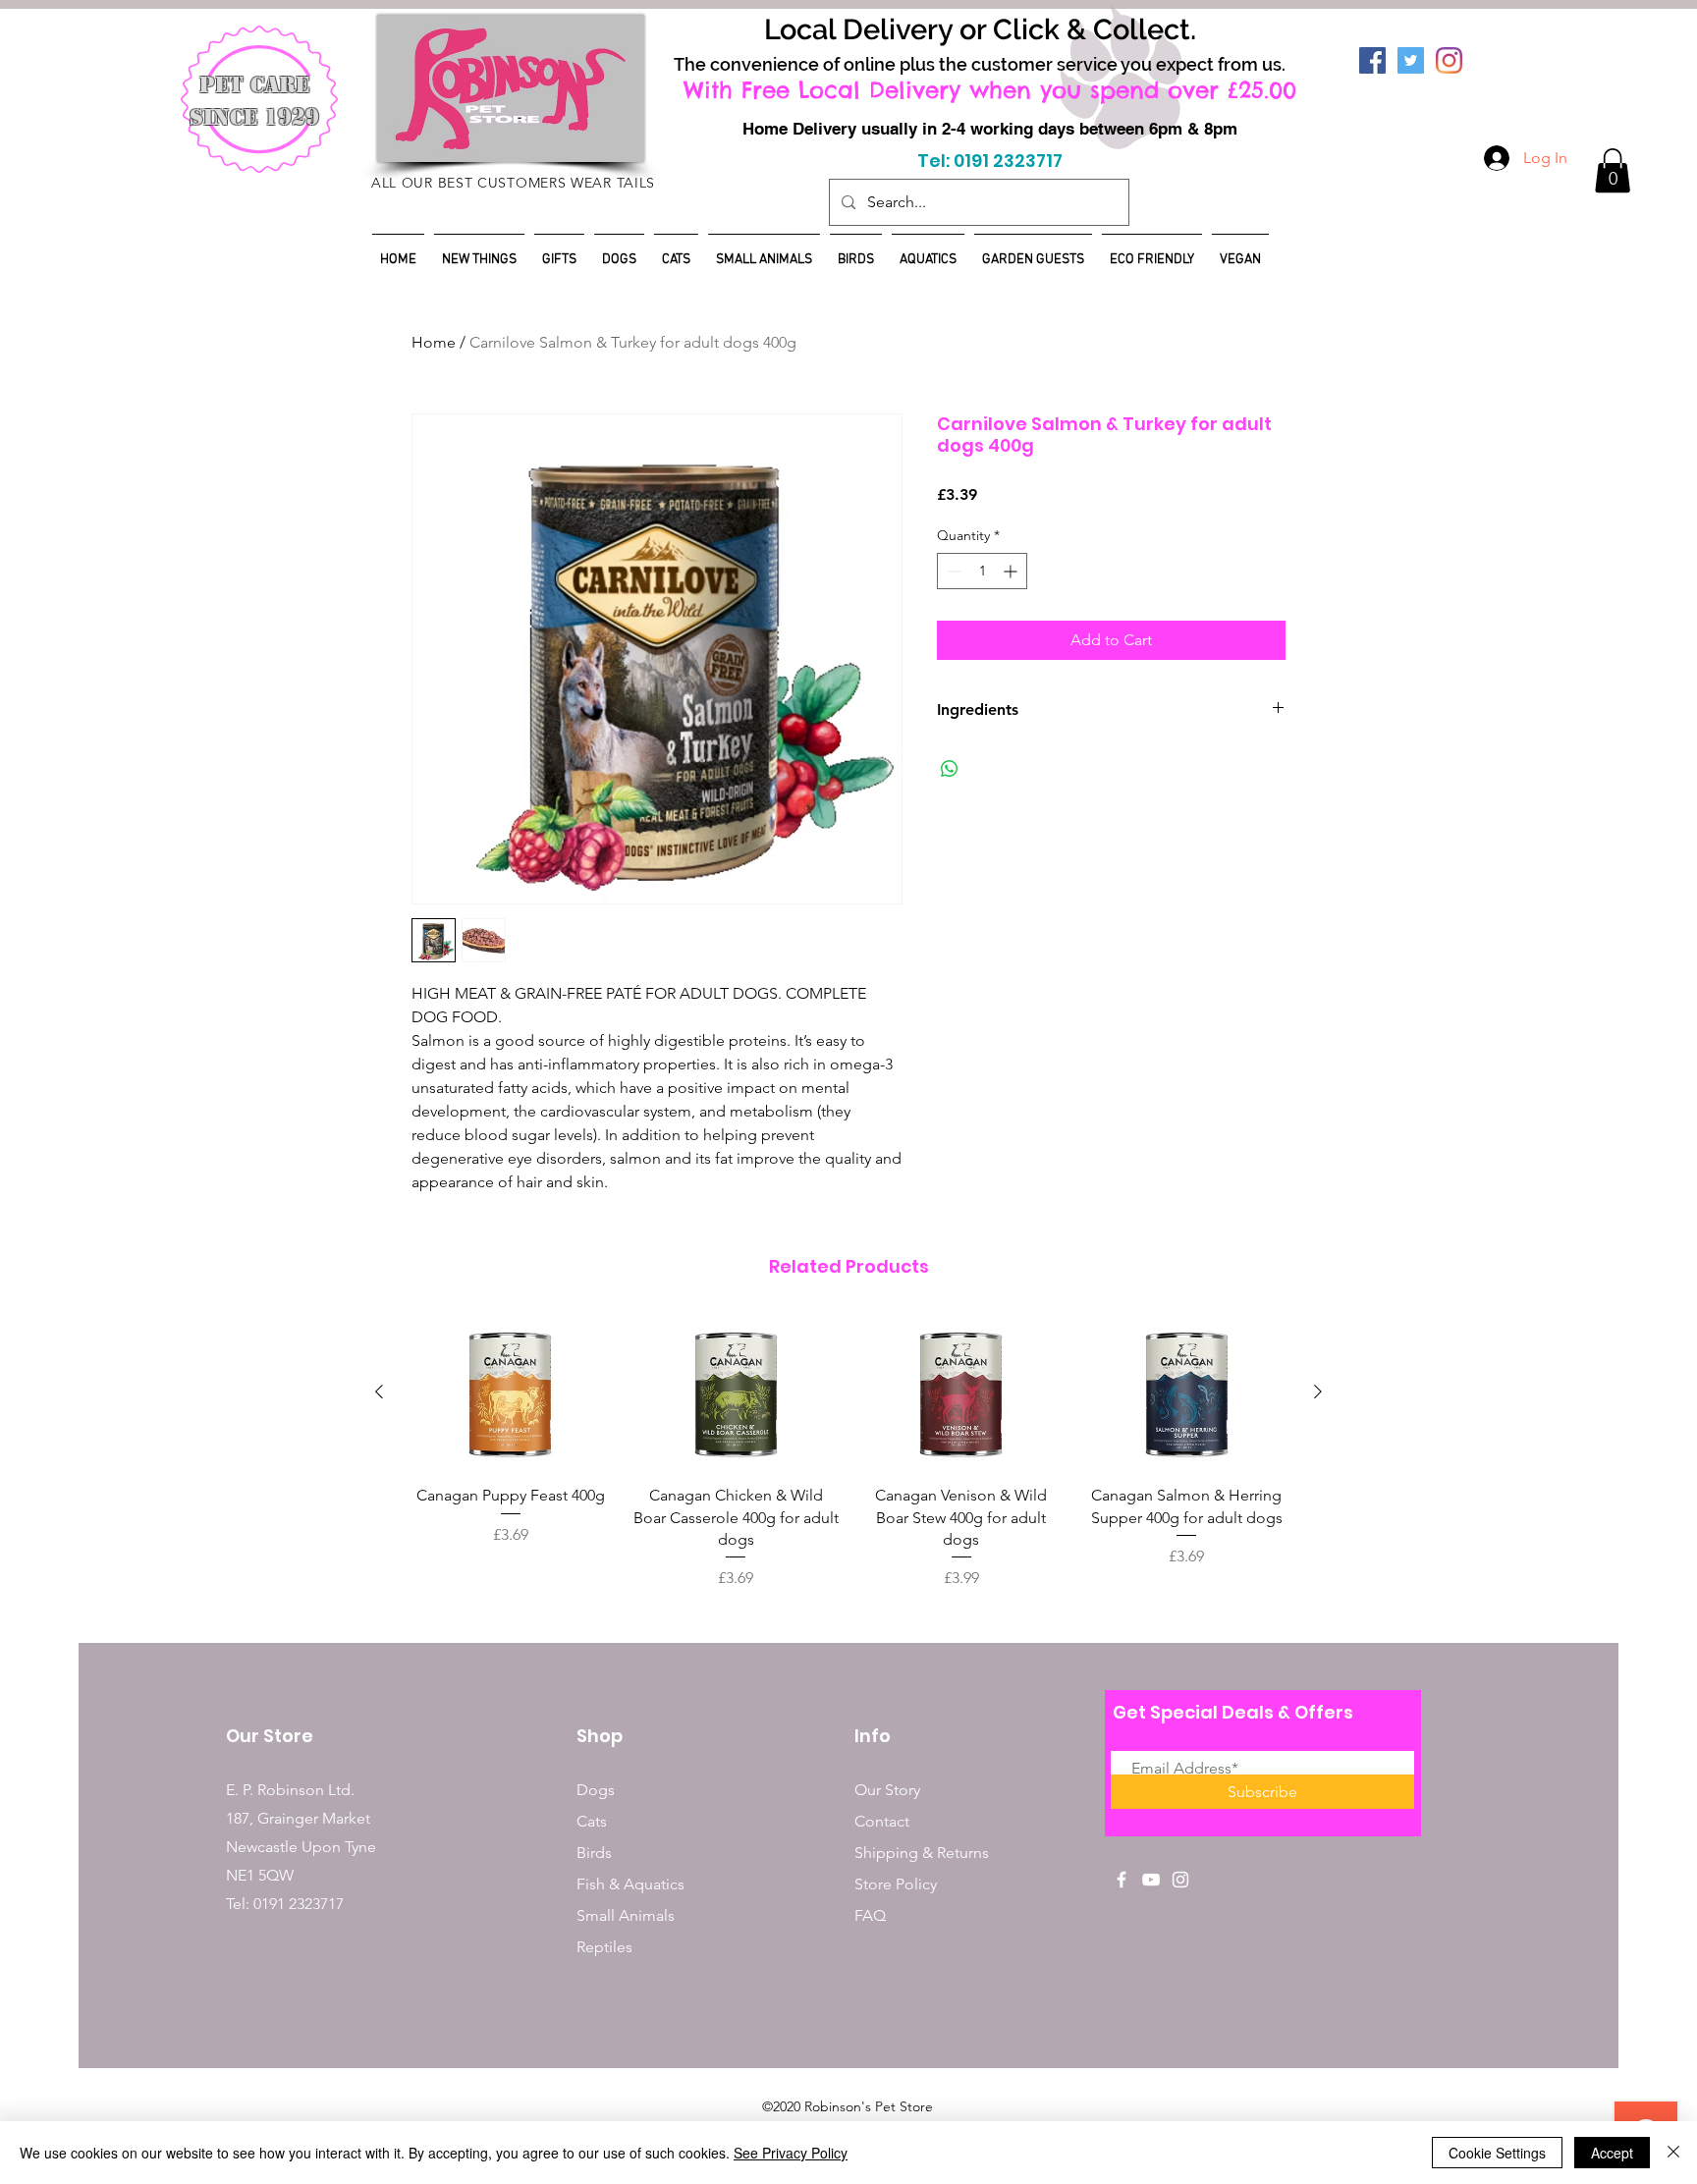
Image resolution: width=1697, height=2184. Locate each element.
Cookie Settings (1497, 2153)
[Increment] (1012, 571)
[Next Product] (1318, 1392)
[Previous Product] (379, 1392)
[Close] (1673, 2153)
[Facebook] (1372, 60)
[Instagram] (1449, 60)
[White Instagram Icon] (1180, 1880)
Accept (1612, 2153)
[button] (1613, 170)
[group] (848, 1452)
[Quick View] (511, 1392)
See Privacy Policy (791, 2153)
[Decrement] (952, 571)
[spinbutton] (982, 571)
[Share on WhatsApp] (950, 769)
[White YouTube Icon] (1151, 1880)
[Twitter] (1411, 60)
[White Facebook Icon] (1122, 1880)
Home (434, 342)
